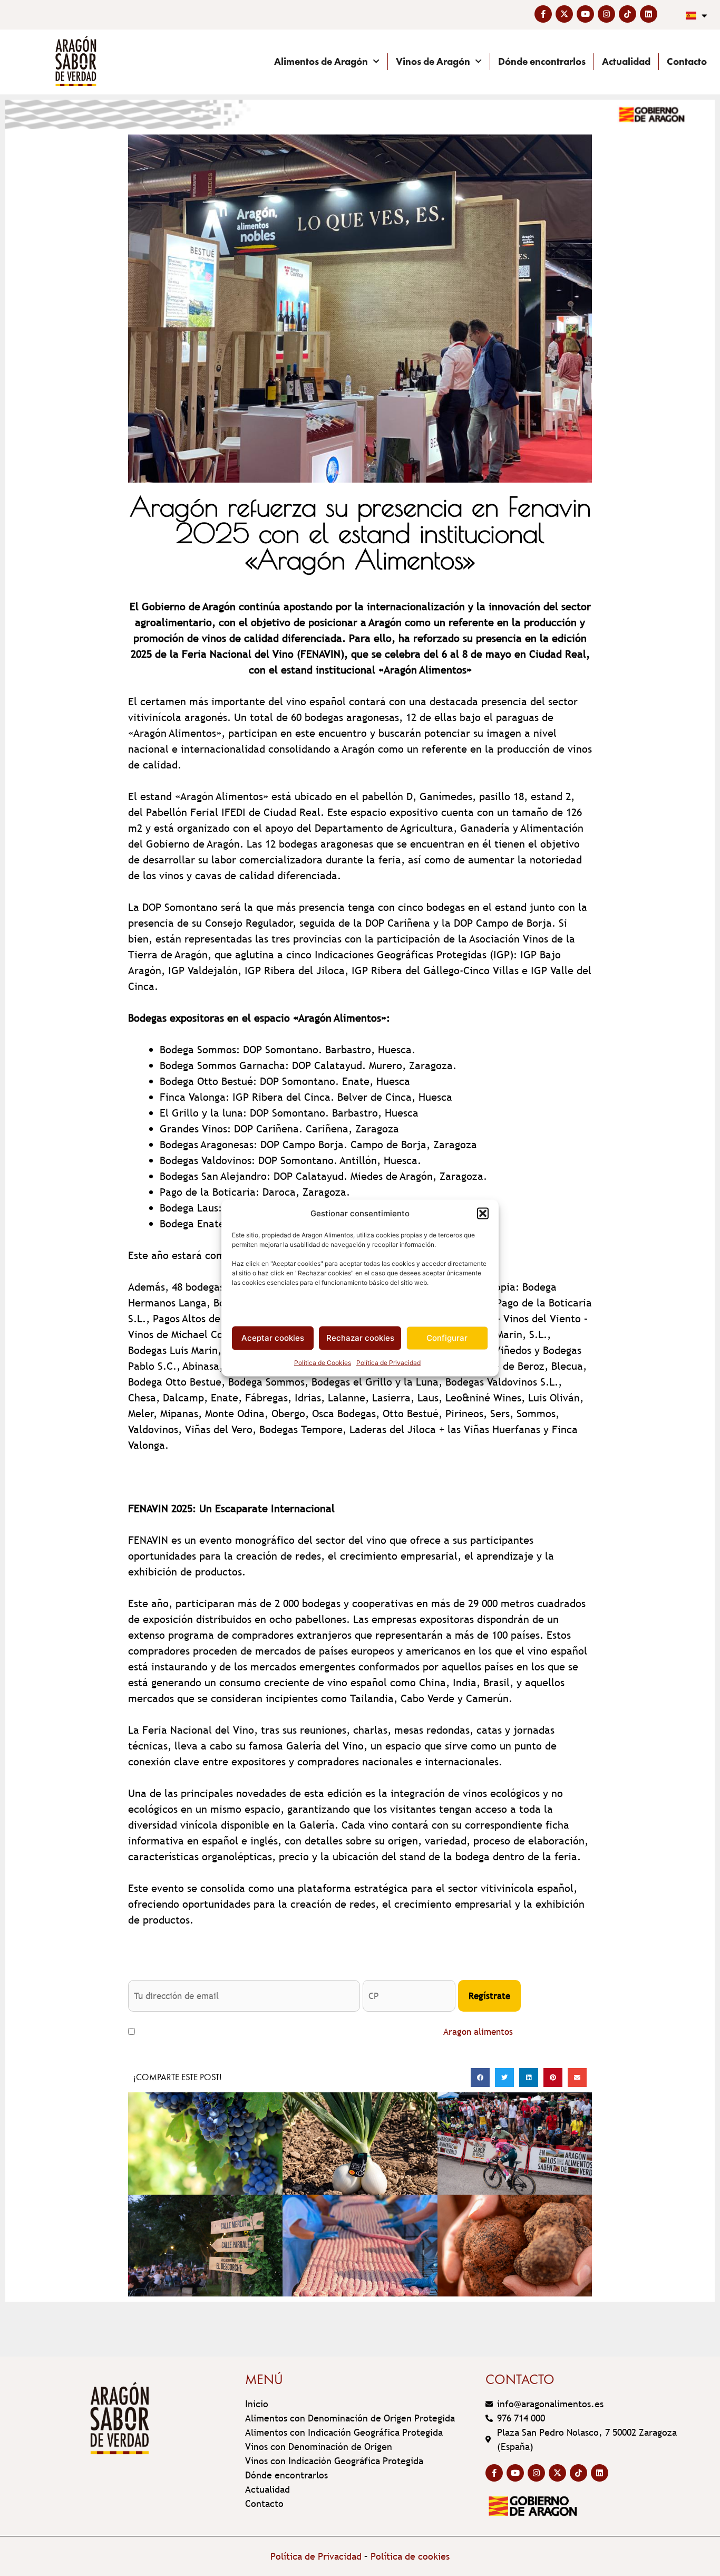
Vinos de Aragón (433, 61)
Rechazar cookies (360, 1338)
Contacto (687, 61)
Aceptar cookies (273, 1338)
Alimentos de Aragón (321, 61)
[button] (483, 1214)
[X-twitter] (564, 14)
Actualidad (626, 61)
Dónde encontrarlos (542, 61)
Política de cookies (410, 2556)
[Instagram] (606, 14)
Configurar (447, 1338)
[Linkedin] (649, 14)
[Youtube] (585, 14)
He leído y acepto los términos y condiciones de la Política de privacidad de (326, 2032)
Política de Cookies (323, 1362)
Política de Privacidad (388, 1362)
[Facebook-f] (543, 14)
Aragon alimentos (478, 2032)
